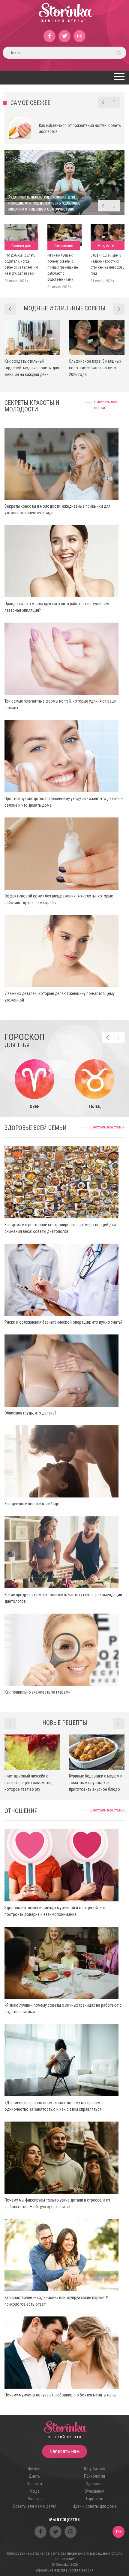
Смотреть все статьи (107, 1127)
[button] (118, 77)
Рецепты (34, 2499)
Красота (35, 2484)
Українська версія (50, 2570)
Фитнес (35, 2469)
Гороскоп (95, 2499)
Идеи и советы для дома (95, 2506)
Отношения (64, 246)
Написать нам (64, 2451)
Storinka (65, 17)
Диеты (35, 2476)
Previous (103, 102)
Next (114, 102)
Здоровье (95, 2484)
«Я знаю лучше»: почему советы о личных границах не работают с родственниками (63, 267)
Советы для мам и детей (21, 247)
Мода (35, 2491)
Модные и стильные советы (106, 247)
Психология (94, 2476)
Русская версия (81, 2570)
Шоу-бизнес (94, 2469)
